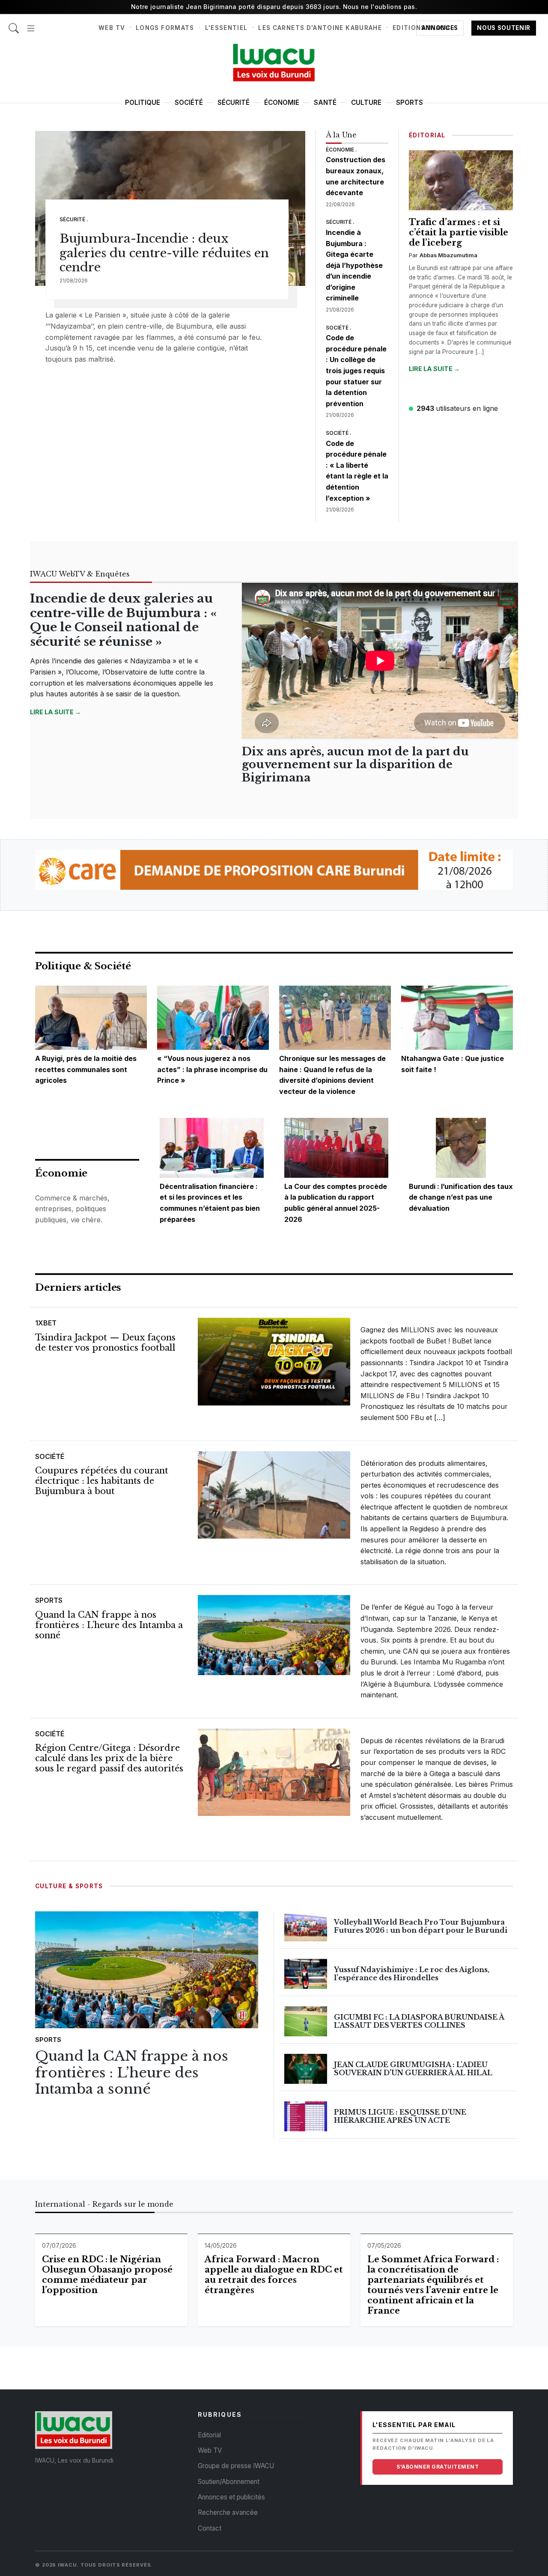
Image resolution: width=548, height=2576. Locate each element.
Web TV (112, 28)
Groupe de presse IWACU (236, 2466)
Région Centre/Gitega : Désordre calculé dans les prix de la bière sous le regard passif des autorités (109, 1758)
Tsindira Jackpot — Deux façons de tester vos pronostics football (105, 1343)
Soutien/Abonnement (229, 2482)
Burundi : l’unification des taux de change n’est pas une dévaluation (461, 1197)
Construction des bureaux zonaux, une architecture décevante (356, 176)
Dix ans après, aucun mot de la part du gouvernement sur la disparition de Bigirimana (355, 765)
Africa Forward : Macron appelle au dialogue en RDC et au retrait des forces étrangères (274, 2275)
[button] (31, 24)
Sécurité (234, 103)
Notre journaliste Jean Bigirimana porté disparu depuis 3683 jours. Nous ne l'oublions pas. (274, 7)
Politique (143, 103)
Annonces (440, 28)
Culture (366, 103)
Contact (210, 2528)
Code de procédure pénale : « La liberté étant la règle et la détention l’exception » (357, 471)
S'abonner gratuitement (438, 2467)
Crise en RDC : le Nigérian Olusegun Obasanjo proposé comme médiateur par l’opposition (107, 2275)
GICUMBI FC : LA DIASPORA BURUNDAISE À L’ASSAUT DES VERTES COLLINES (419, 2021)
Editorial (209, 2435)
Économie (282, 103)
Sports (410, 103)
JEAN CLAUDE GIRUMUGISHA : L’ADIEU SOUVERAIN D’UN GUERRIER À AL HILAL (413, 2069)
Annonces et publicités (231, 2497)
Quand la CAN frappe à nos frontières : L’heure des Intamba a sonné (109, 1625)
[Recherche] (14, 24)
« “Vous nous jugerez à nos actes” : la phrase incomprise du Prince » (212, 1069)
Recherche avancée (228, 2512)
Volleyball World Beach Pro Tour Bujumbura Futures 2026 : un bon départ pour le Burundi (421, 1926)
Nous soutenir (504, 28)
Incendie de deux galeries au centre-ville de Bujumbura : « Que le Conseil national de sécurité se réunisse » (123, 620)
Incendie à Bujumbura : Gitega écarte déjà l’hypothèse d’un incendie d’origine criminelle (354, 265)
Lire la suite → (434, 369)
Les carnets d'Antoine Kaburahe (320, 28)
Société (189, 103)
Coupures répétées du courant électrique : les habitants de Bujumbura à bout (102, 1481)
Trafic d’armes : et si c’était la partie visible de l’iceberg (459, 232)
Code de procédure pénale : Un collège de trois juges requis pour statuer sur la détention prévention (356, 371)
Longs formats (165, 28)
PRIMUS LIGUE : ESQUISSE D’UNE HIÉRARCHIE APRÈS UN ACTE (400, 2116)
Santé (325, 103)
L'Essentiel (226, 28)
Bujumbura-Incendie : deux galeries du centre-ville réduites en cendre (164, 253)
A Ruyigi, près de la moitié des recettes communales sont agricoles (86, 1069)
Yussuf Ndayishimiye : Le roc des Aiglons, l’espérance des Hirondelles (412, 1974)
